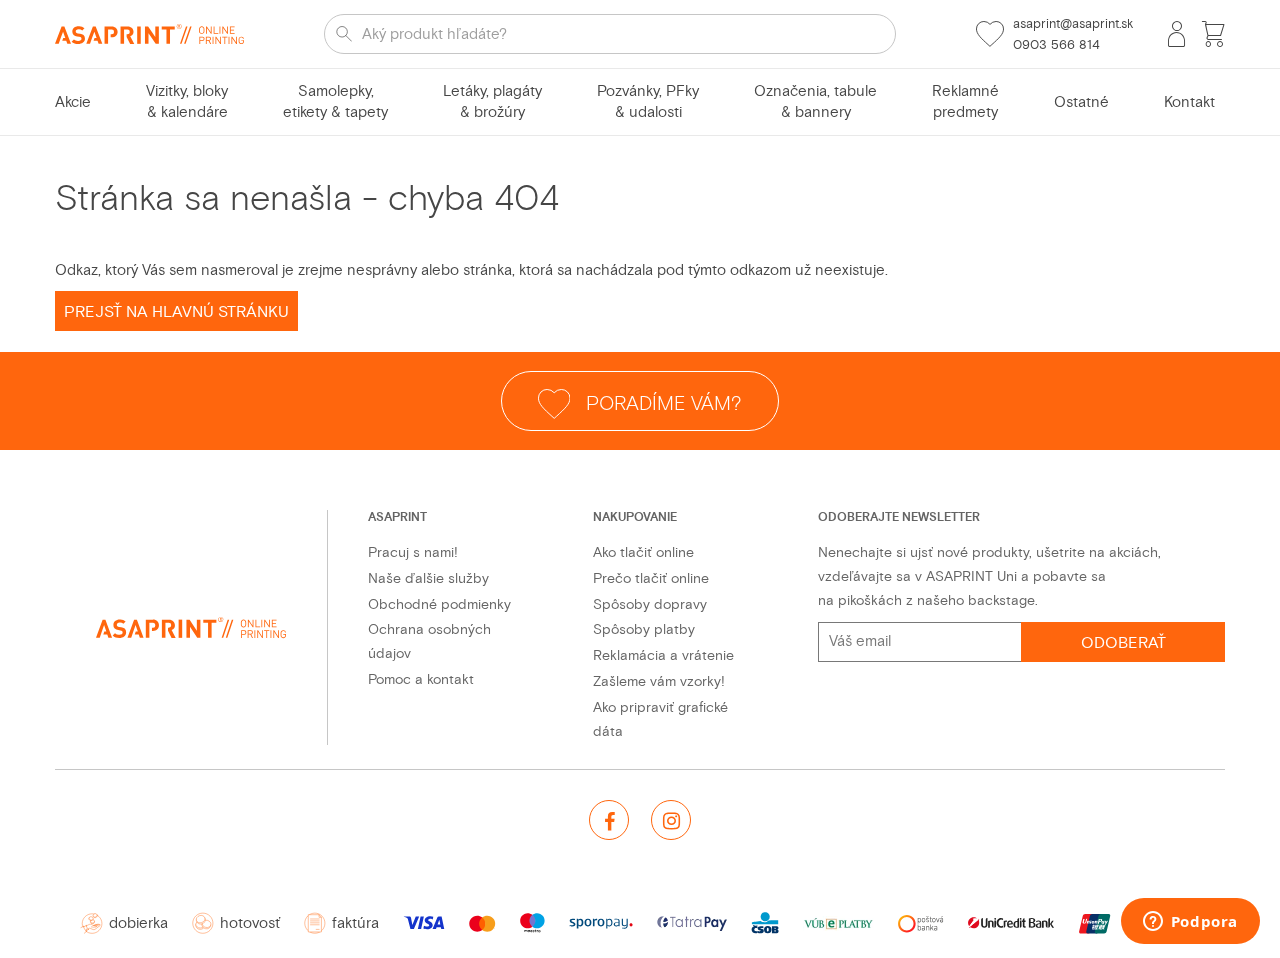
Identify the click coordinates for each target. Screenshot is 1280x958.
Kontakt (1189, 102)
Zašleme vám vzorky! (659, 681)
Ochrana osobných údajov (429, 641)
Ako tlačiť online (643, 552)
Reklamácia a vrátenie (663, 655)
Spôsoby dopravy (650, 604)
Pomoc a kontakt (421, 679)
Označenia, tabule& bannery (815, 102)
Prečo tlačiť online (651, 578)
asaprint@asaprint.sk (1073, 24)
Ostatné (1081, 102)
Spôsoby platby (644, 629)
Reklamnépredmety (965, 102)
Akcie (73, 102)
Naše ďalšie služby (428, 578)
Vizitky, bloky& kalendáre (187, 102)
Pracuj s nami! (413, 552)
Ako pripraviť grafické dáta (660, 719)
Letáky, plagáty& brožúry (492, 102)
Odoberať (1123, 643)
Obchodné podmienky (439, 604)
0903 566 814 (1056, 45)
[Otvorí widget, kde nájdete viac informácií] (1190, 923)
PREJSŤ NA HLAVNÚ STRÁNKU (176, 312)
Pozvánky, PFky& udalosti (648, 102)
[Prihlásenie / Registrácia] (1176, 34)
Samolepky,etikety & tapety (335, 102)
